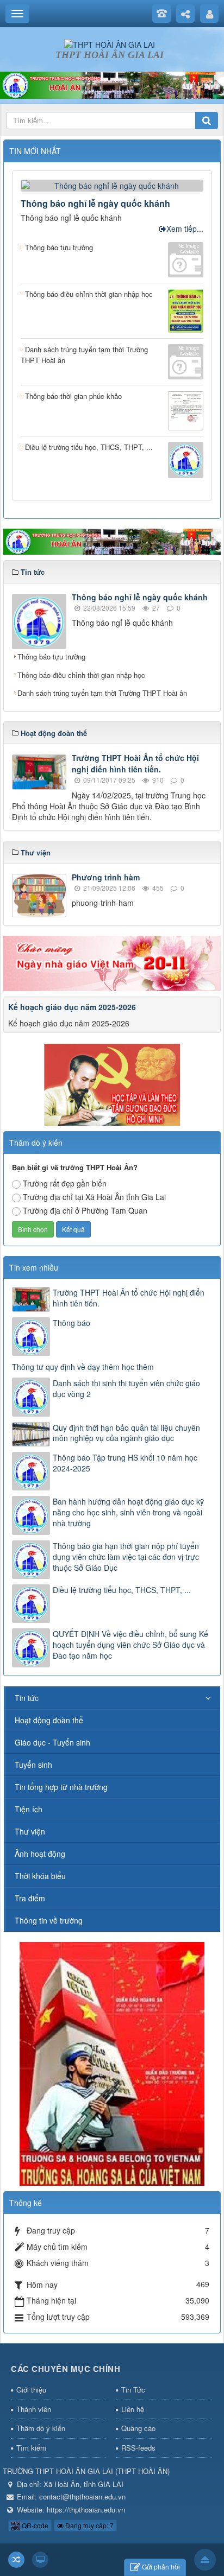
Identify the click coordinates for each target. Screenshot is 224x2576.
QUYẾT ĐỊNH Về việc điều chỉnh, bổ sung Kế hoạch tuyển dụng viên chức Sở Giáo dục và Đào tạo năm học (130, 1645)
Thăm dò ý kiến (41, 2428)
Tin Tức (133, 2390)
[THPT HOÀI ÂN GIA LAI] (110, 43)
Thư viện (30, 1831)
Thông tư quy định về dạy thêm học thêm (83, 1367)
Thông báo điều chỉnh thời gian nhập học (81, 675)
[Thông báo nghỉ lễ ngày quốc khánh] (112, 185)
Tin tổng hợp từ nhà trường (61, 1787)
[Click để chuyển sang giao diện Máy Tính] (40, 2560)
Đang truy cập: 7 (89, 2525)
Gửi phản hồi (161, 2567)
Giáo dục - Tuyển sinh (52, 1742)
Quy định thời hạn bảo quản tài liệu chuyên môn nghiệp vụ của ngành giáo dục (126, 1433)
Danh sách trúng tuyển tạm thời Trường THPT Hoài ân (102, 693)
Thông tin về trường (49, 1920)
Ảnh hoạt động (40, 1854)
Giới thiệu (31, 2390)
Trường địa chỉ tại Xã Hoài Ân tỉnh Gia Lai (94, 1197)
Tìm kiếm (31, 2448)
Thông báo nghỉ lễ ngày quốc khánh (95, 203)
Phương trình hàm (106, 877)
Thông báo (71, 1323)
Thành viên (34, 2409)
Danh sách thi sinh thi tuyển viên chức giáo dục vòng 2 (126, 1388)
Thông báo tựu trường (51, 656)
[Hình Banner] (112, 84)
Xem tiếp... (185, 229)
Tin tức (27, 1698)
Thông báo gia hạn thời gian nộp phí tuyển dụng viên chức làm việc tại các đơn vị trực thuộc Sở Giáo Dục (126, 1557)
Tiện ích (29, 1809)
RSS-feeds (138, 2448)
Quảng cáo (138, 2428)
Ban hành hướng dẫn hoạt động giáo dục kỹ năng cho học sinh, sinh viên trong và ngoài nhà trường (128, 1512)
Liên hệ (133, 2409)
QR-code (34, 2525)
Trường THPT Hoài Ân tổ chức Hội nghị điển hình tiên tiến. (135, 763)
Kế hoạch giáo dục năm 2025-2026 (72, 1007)
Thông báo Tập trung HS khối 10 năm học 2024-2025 (125, 1463)
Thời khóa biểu (40, 1876)
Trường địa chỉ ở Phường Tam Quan (85, 1210)
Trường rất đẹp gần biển (65, 1183)
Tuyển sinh (33, 1765)
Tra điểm (30, 1898)
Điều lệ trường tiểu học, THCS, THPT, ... (122, 1590)
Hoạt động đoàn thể (49, 1720)
